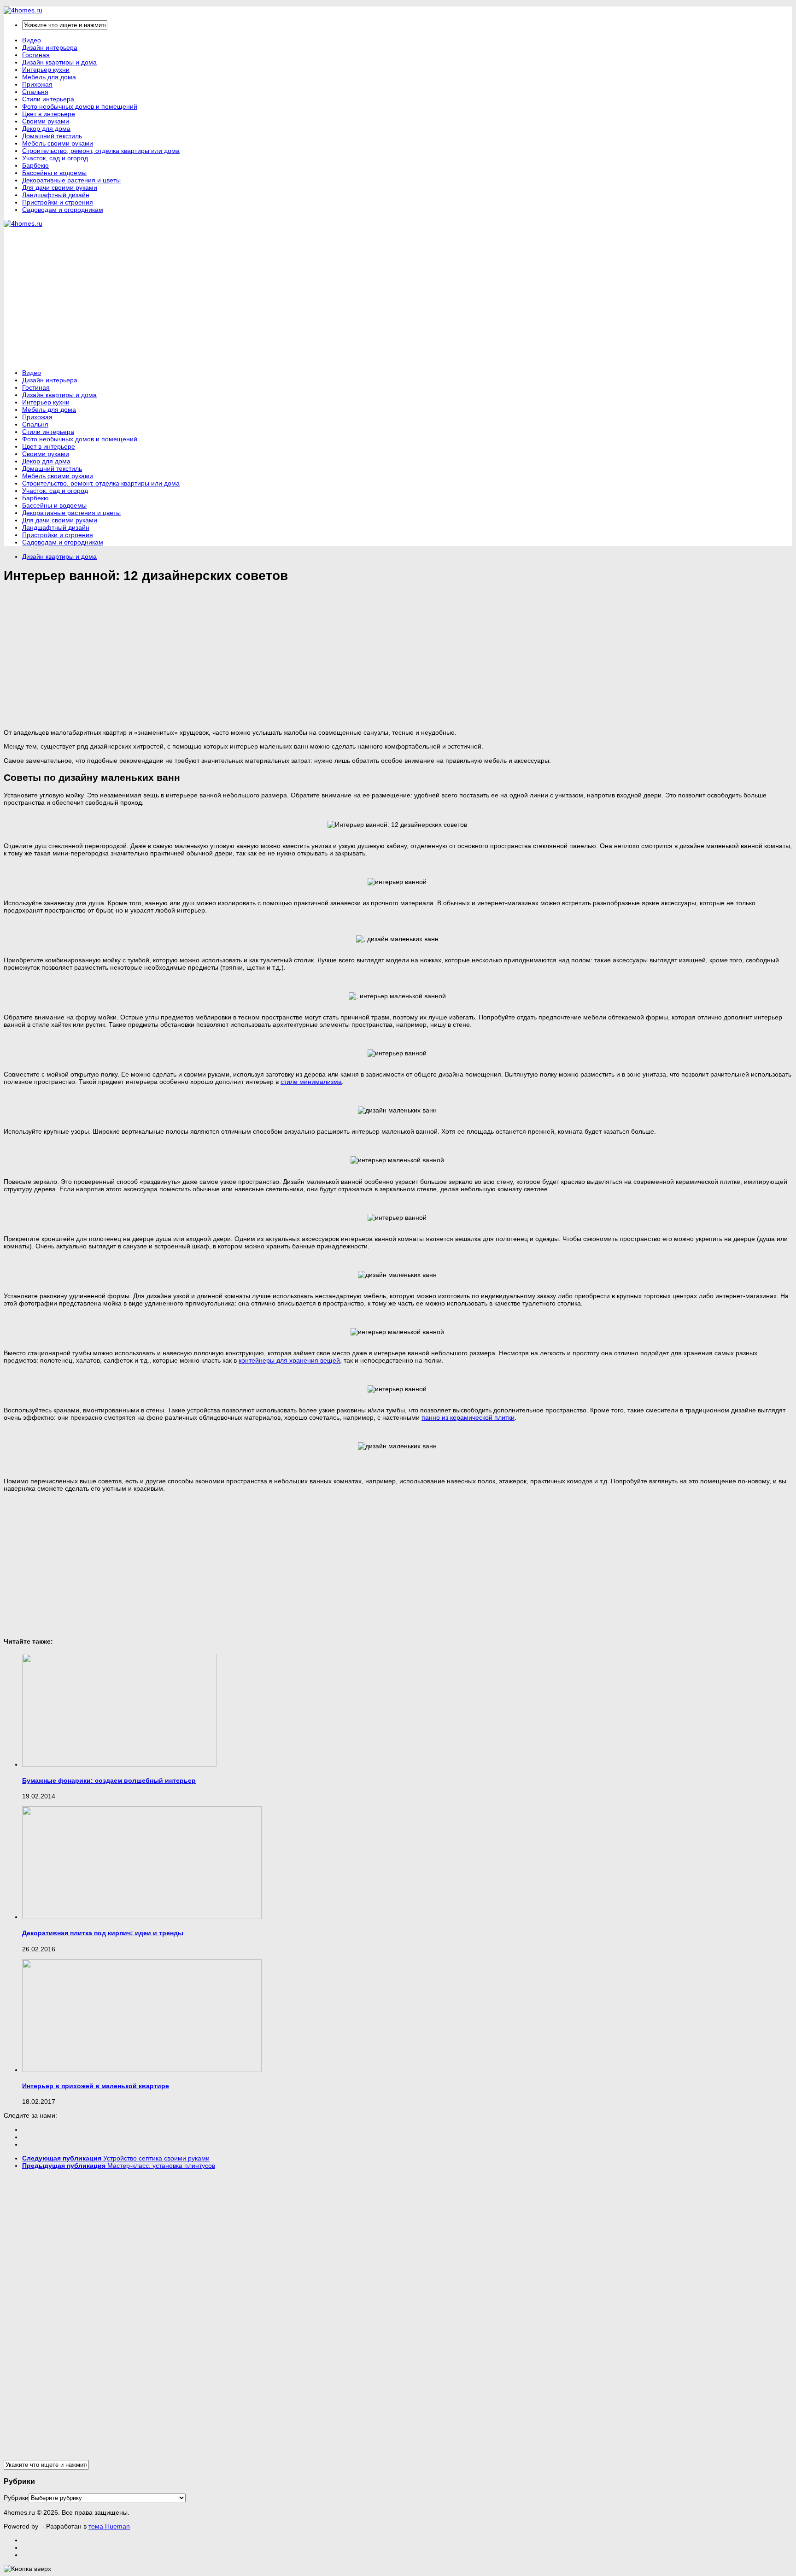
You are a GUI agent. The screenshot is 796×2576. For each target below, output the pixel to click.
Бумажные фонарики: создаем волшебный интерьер (109, 1780)
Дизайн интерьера (50, 47)
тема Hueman (109, 2526)
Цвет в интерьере (49, 114)
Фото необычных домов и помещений (80, 106)
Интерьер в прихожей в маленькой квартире (96, 2086)
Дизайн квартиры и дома (59, 62)
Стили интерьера (48, 99)
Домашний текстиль (52, 136)
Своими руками (46, 121)
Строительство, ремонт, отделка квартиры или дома (101, 151)
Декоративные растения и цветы (71, 180)
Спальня (35, 92)
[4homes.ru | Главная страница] (23, 10)
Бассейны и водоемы (54, 173)
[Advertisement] (171, 298)
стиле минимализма (311, 1082)
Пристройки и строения (58, 202)
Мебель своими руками (58, 143)
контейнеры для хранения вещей (289, 1360)
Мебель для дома (49, 77)
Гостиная (36, 55)
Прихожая (37, 84)
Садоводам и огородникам (63, 210)
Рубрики (16, 2498)
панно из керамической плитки (468, 1417)
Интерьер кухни (46, 70)
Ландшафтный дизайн (56, 195)
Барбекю (35, 165)
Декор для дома (46, 129)
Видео (32, 40)
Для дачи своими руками (60, 187)
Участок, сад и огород (55, 158)
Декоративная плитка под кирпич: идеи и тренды (103, 1933)
